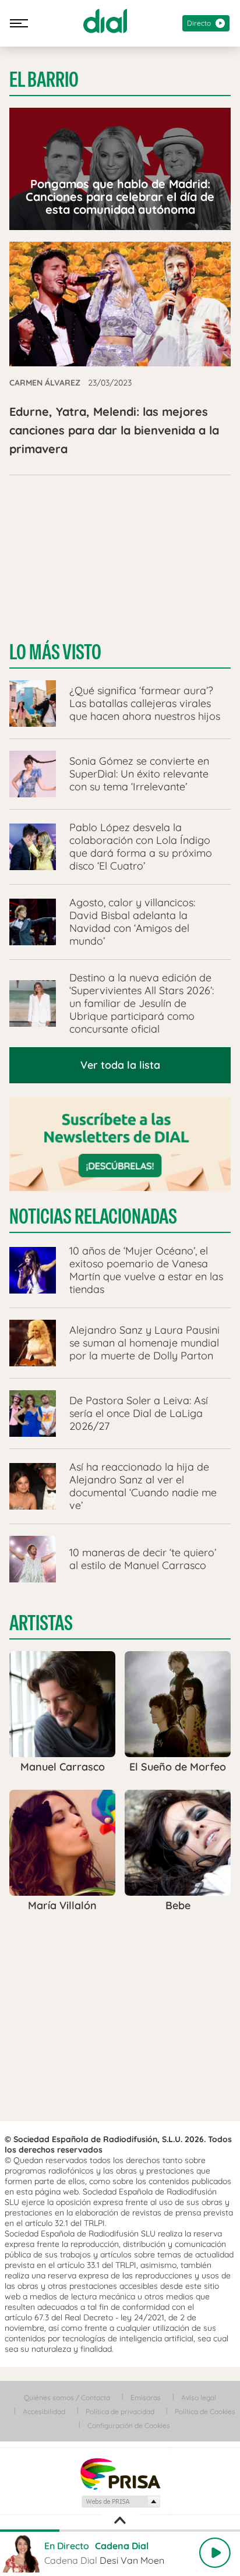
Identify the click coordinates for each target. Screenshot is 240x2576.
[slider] (120, 2531)
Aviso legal (199, 2397)
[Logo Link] (105, 21)
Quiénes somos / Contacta (67, 2397)
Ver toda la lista (120, 1065)
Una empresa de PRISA (120, 2473)
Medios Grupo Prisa (120, 2501)
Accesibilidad (44, 2411)
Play (215, 2553)
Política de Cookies (205, 2411)
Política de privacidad (120, 2411)
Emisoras (146, 2397)
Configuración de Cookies (129, 2425)
